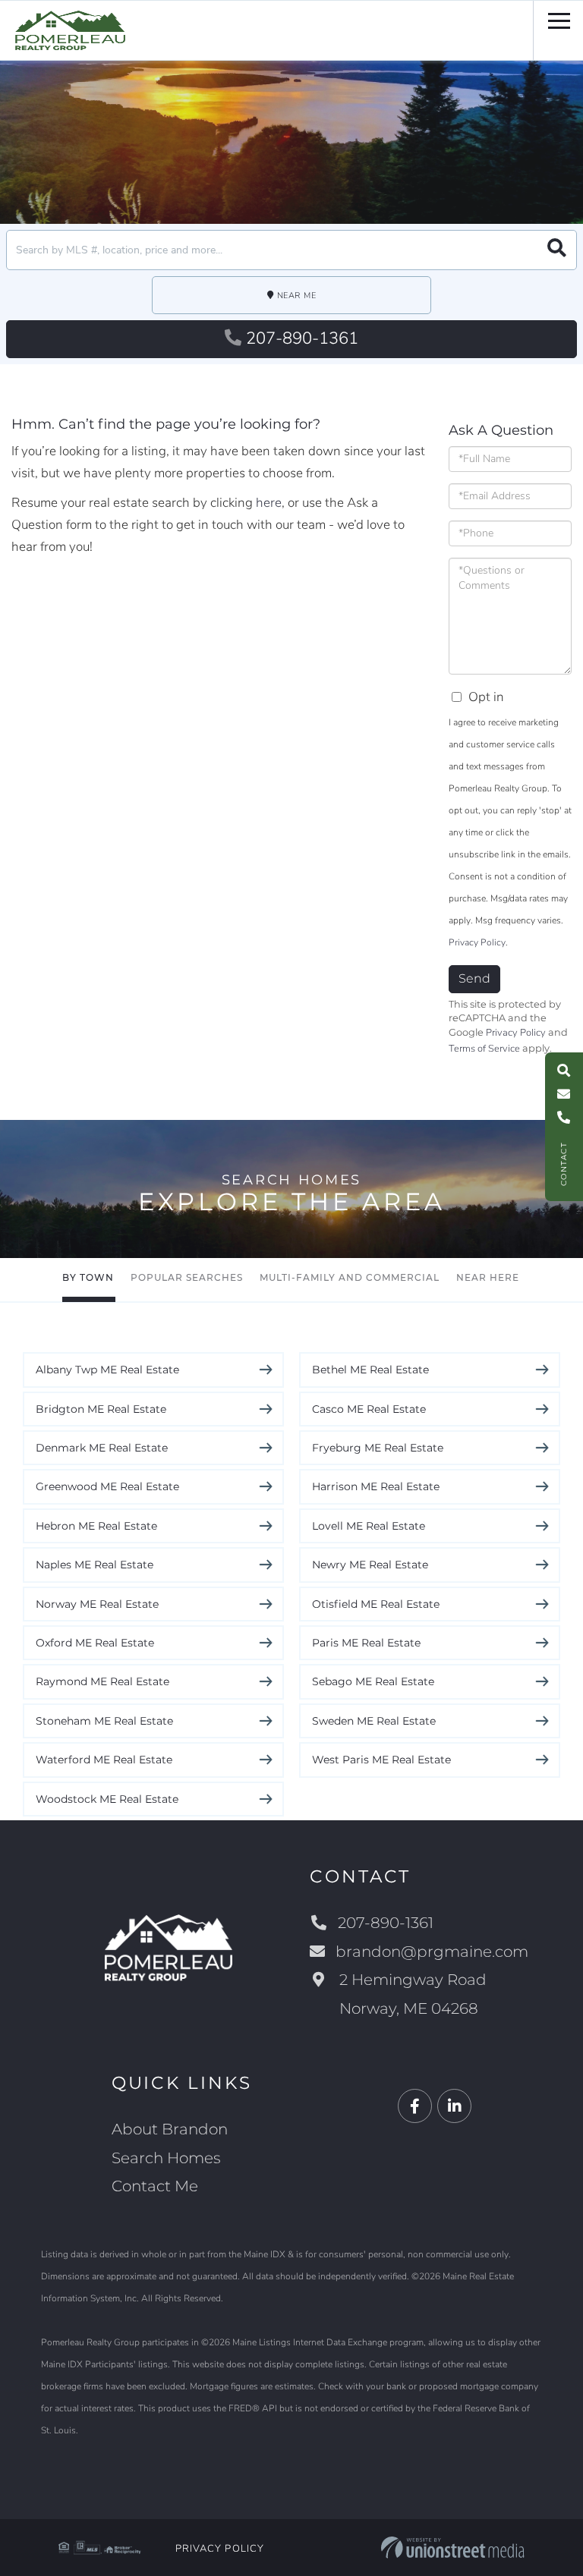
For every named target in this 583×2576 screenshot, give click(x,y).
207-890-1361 (302, 338)
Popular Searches (187, 1277)
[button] (557, 250)
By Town (88, 1277)
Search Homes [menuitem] (166, 2158)
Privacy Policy (477, 942)
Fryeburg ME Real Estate (378, 1448)
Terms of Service (484, 1049)
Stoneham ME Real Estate (104, 1721)
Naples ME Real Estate (95, 1565)
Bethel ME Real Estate (370, 1370)
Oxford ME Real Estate (95, 1643)
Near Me (297, 296)
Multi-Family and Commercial (350, 1277)
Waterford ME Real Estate (104, 1760)
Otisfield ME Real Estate (376, 1604)
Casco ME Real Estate (369, 1409)
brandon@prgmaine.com (432, 1952)
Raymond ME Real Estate (102, 1681)
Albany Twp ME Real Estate (107, 1370)
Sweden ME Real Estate (374, 1721)
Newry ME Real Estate (370, 1565)
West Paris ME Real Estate (381, 1760)
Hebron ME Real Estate (96, 1526)
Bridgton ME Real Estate (101, 1409)
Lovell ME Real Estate (369, 1526)
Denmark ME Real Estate (102, 1448)
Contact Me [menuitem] (155, 2186)
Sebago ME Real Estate (373, 1681)
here (269, 503)
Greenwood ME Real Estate (107, 1486)
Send (474, 978)
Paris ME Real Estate (366, 1643)
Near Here (488, 1277)
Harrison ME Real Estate (376, 1486)
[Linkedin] (454, 2107)
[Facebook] (415, 2107)
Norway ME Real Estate (97, 1604)
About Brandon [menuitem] (170, 2129)
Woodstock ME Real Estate (107, 1799)
